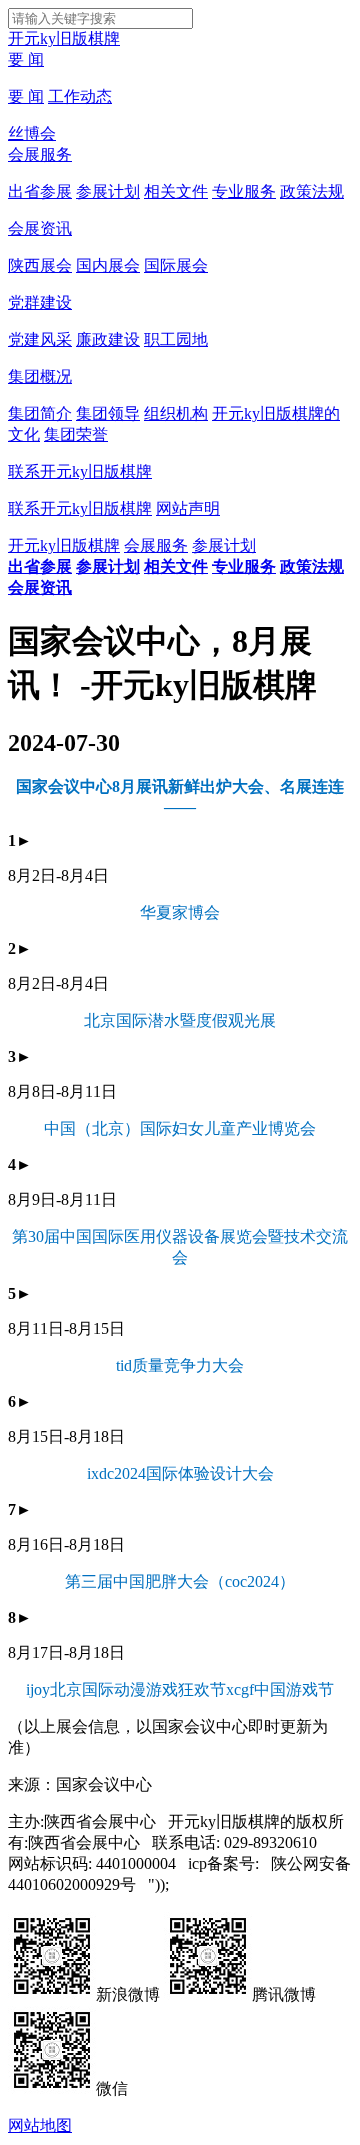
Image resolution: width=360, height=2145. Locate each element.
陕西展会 (40, 265)
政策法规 (312, 191)
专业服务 (244, 191)
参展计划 (108, 191)
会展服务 (40, 154)
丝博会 (32, 133)
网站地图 (40, 2125)
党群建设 (40, 302)
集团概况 (40, 376)
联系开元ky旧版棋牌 (80, 471)
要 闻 (26, 59)
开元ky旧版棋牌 (64, 38)
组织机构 (176, 413)
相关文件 (176, 191)
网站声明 (188, 508)
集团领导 (108, 413)
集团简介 (40, 413)
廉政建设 (108, 339)
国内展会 (108, 265)
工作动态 (80, 96)
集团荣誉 (76, 434)
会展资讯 (40, 228)
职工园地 (176, 339)
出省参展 (40, 191)
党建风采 (40, 339)
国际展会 (176, 265)
